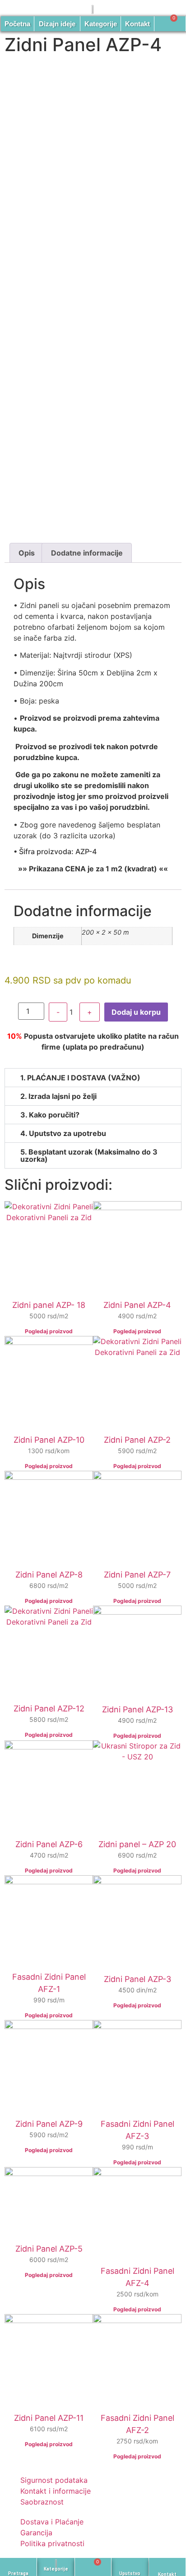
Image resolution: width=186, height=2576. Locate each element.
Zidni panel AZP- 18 (49, 1305)
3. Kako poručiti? (50, 1115)
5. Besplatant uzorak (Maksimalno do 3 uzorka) (89, 1155)
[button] (93, 1078)
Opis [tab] (27, 553)
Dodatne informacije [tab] (87, 553)
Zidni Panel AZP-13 (137, 1709)
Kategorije (101, 24)
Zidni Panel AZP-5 (49, 2249)
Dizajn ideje (57, 24)
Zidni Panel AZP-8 (49, 1575)
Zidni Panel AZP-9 (49, 2124)
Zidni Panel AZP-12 (49, 1709)
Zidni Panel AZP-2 (137, 1440)
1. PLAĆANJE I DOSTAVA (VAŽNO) (80, 1078)
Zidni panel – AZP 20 (137, 1844)
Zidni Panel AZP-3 (137, 1979)
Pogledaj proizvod (49, 1331)
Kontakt (137, 24)
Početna (17, 24)
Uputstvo (130, 2574)
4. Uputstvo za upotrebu (63, 1133)
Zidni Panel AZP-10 (49, 1440)
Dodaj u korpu (136, 1012)
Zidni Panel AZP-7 (137, 1575)
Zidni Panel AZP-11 (49, 2418)
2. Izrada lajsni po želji (58, 1096)
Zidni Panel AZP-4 (137, 1305)
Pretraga (18, 2574)
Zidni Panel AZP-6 (49, 1844)
